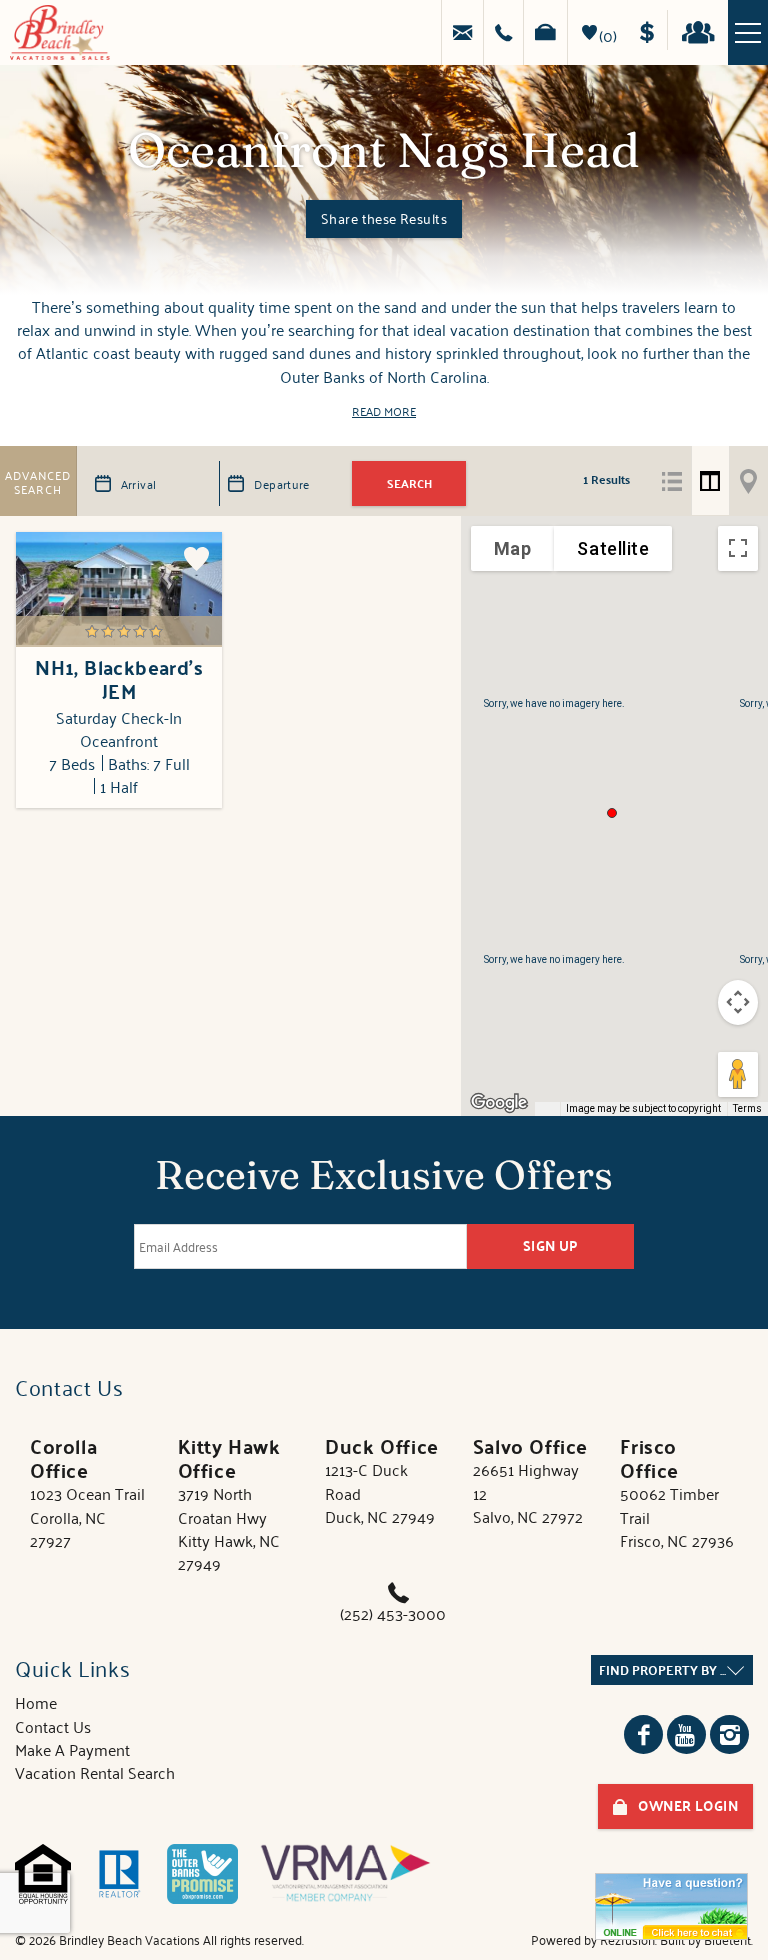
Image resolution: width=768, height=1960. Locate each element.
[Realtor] (119, 1874)
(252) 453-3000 (393, 1613)
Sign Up (551, 1245)
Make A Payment (72, 1749)
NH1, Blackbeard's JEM (119, 679)
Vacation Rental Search (95, 1772)
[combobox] (672, 1670)
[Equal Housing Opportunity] (43, 1874)
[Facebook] (643, 1734)
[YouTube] (686, 1734)
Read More (384, 410)
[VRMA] (345, 1874)
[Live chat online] (671, 1906)
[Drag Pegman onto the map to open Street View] (738, 1074)
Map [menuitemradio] (513, 548)
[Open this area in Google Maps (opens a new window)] (499, 1103)
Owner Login (688, 1805)
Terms (747, 1108)
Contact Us (53, 1726)
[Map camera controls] (738, 1002)
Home (36, 1702)
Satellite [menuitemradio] (613, 548)
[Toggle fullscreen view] (738, 548)
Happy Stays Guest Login (703, 30)
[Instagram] (729, 1734)
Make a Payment (653, 30)
